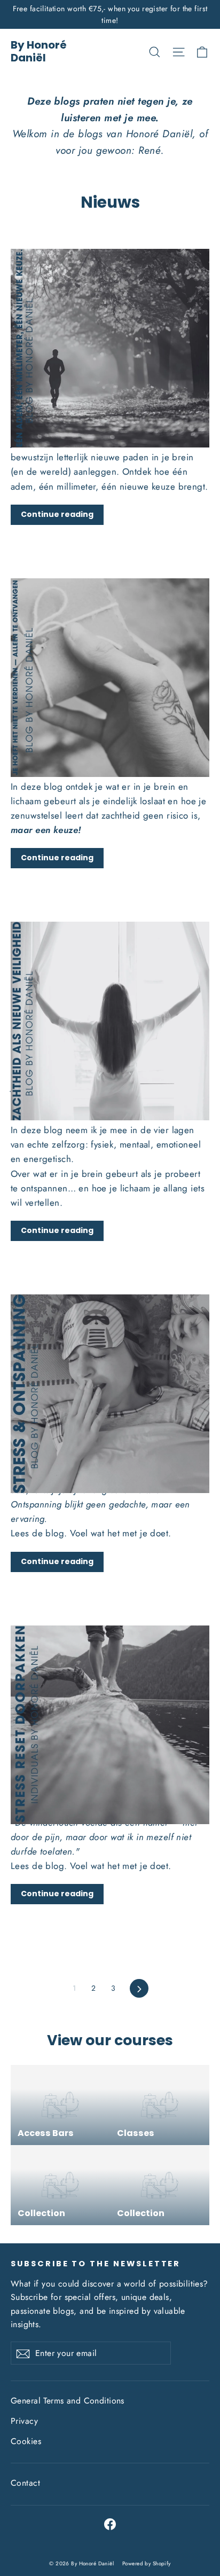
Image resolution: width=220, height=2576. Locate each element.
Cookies (26, 2441)
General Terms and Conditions (68, 2401)
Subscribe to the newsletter (96, 2264)
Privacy (24, 2421)
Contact (25, 2483)
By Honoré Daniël (39, 51)
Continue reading (57, 514)
